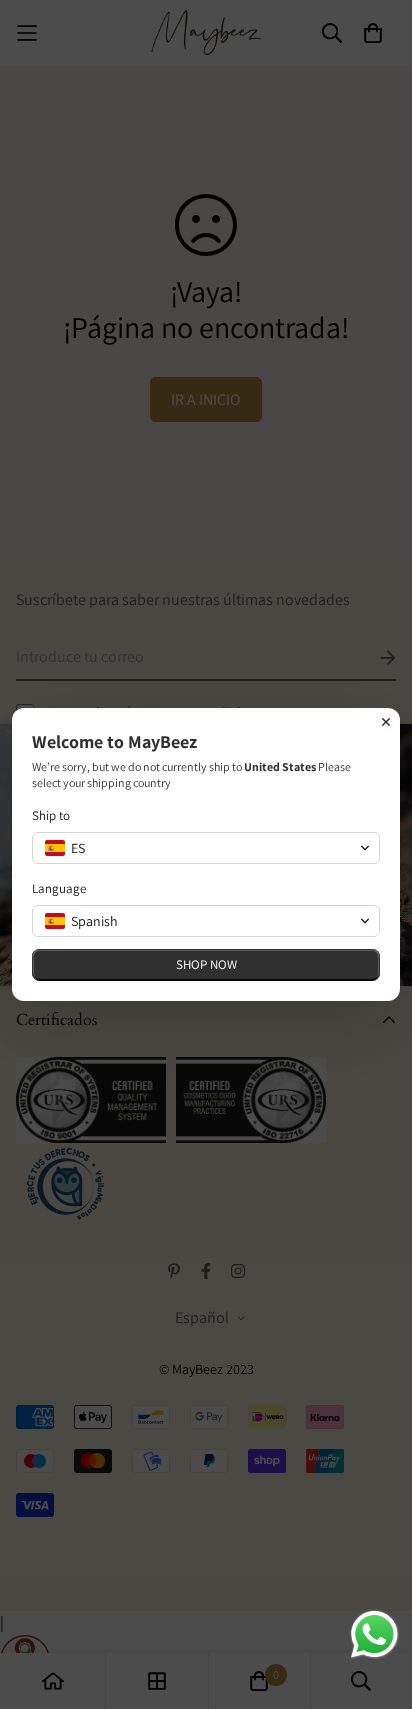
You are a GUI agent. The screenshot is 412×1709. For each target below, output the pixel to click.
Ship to (51, 815)
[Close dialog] (386, 722)
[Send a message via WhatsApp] (374, 1634)
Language (59, 888)
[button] (206, 848)
